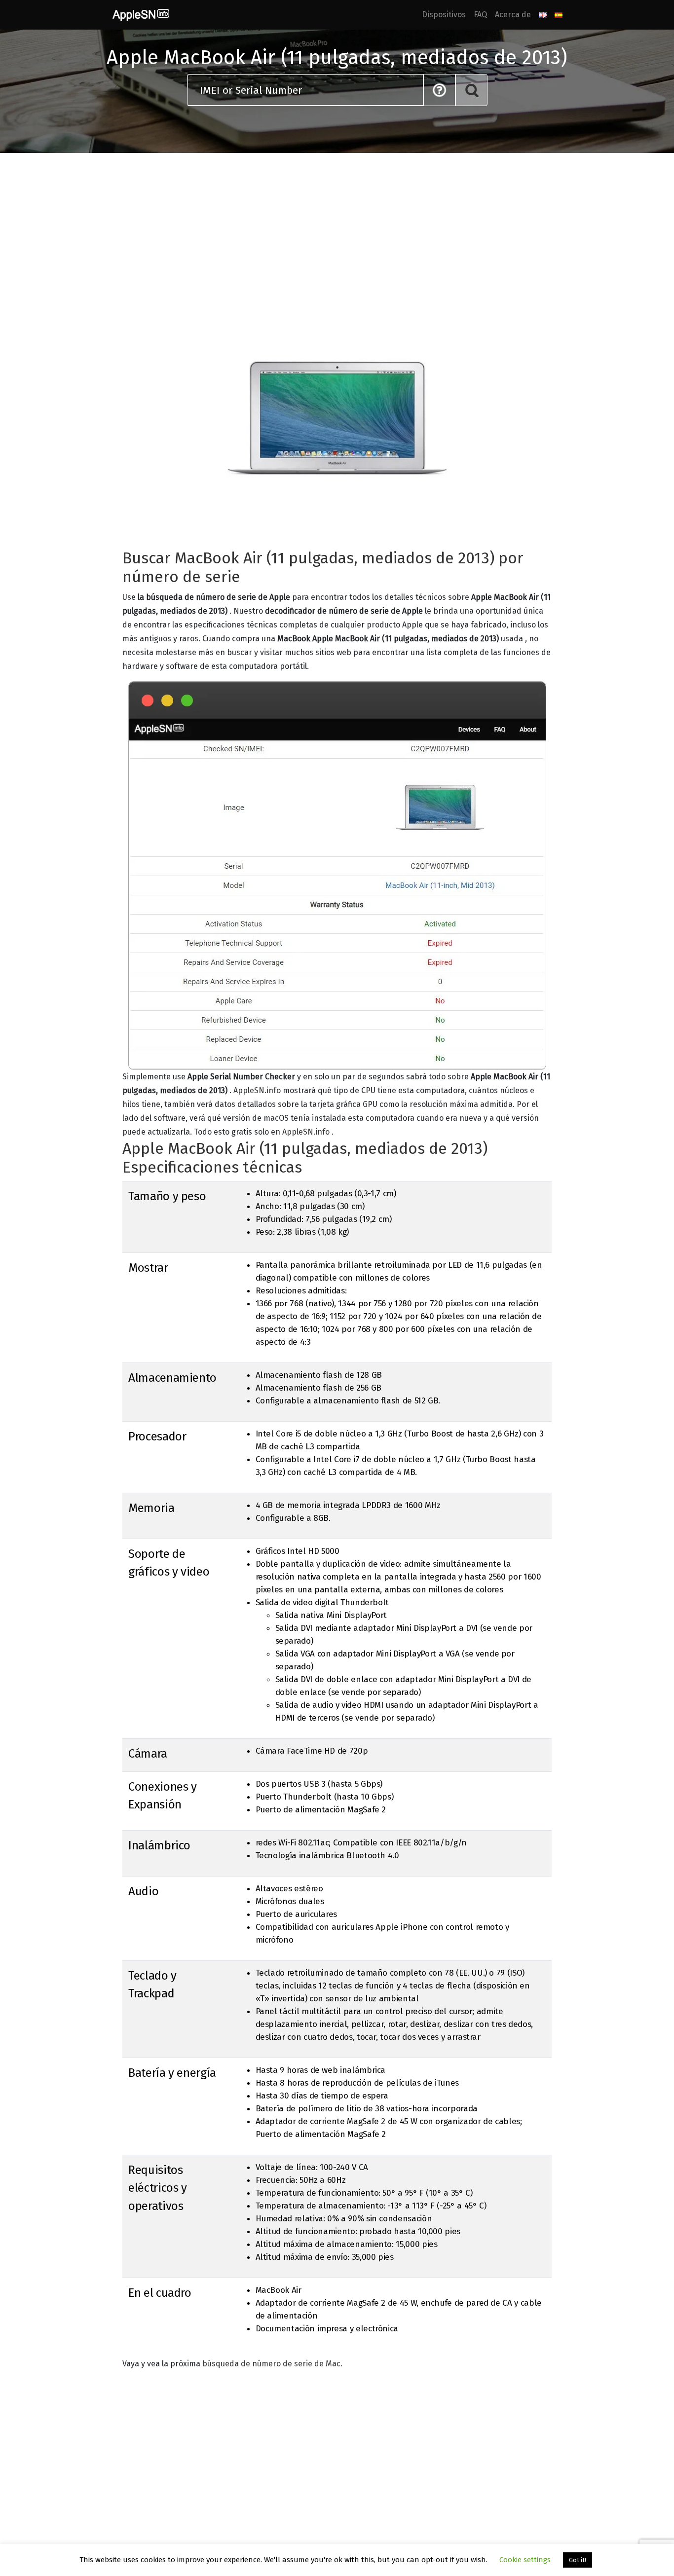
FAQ (480, 15)
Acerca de (513, 15)
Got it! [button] (578, 2560)
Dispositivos (444, 15)
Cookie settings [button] (525, 2560)
